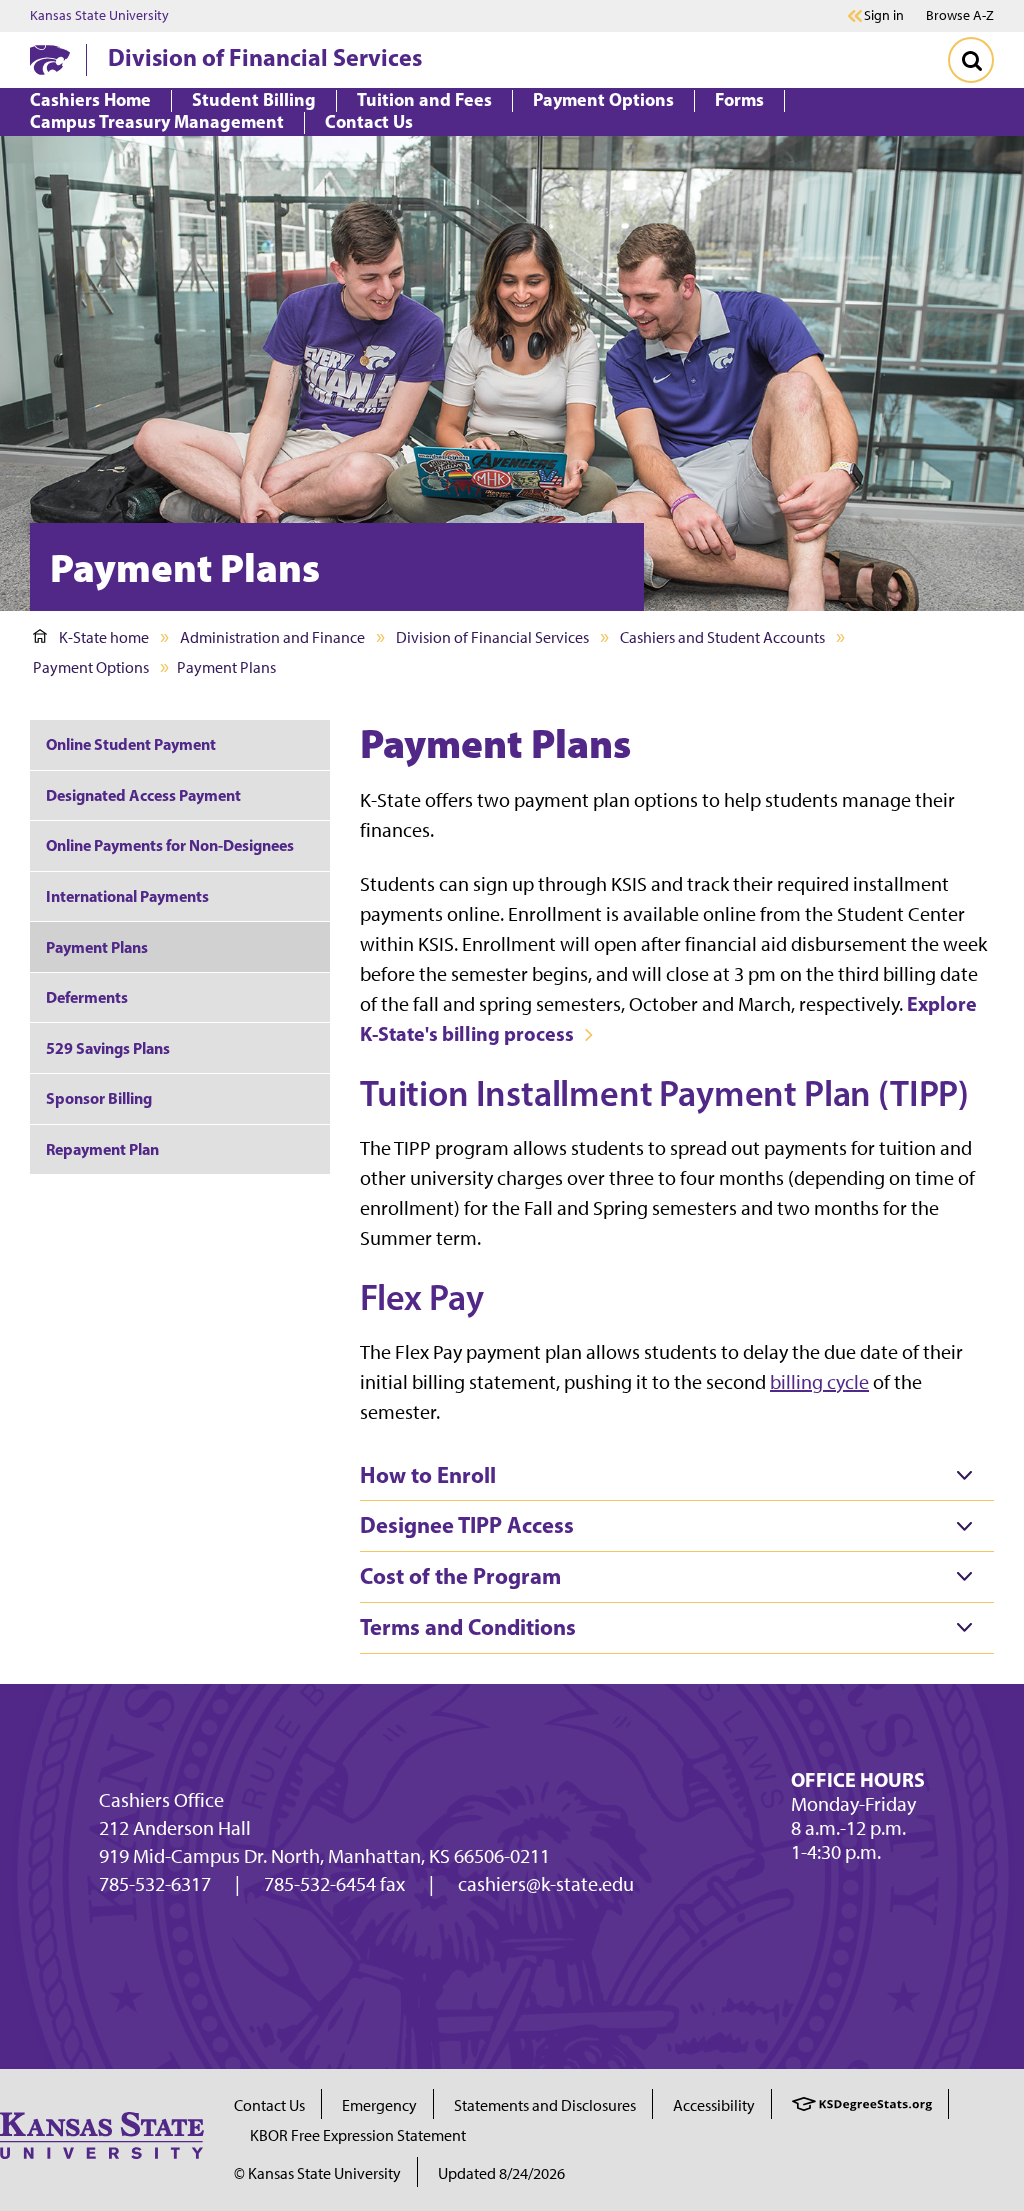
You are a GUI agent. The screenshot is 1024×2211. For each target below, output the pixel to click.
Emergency (379, 2105)
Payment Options (91, 667)
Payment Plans (97, 947)
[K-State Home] (50, 59)
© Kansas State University (317, 2173)
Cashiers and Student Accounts (722, 637)
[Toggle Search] (971, 60)
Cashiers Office (161, 1800)
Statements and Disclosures (545, 2105)
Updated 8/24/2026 (501, 2173)
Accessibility (714, 2105)
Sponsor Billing (99, 1098)
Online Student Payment (131, 744)
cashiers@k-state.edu (546, 1884)
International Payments (127, 896)
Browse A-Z (960, 15)
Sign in (884, 16)
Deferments (87, 997)
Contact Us (269, 2105)
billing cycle (819, 1382)
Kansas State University (99, 16)
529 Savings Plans (108, 1048)
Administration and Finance (272, 637)
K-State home (104, 637)
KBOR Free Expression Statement (358, 2135)
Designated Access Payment (143, 795)
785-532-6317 (155, 1884)
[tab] (677, 1476)
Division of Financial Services (265, 57)
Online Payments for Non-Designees (170, 845)
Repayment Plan (102, 1149)
